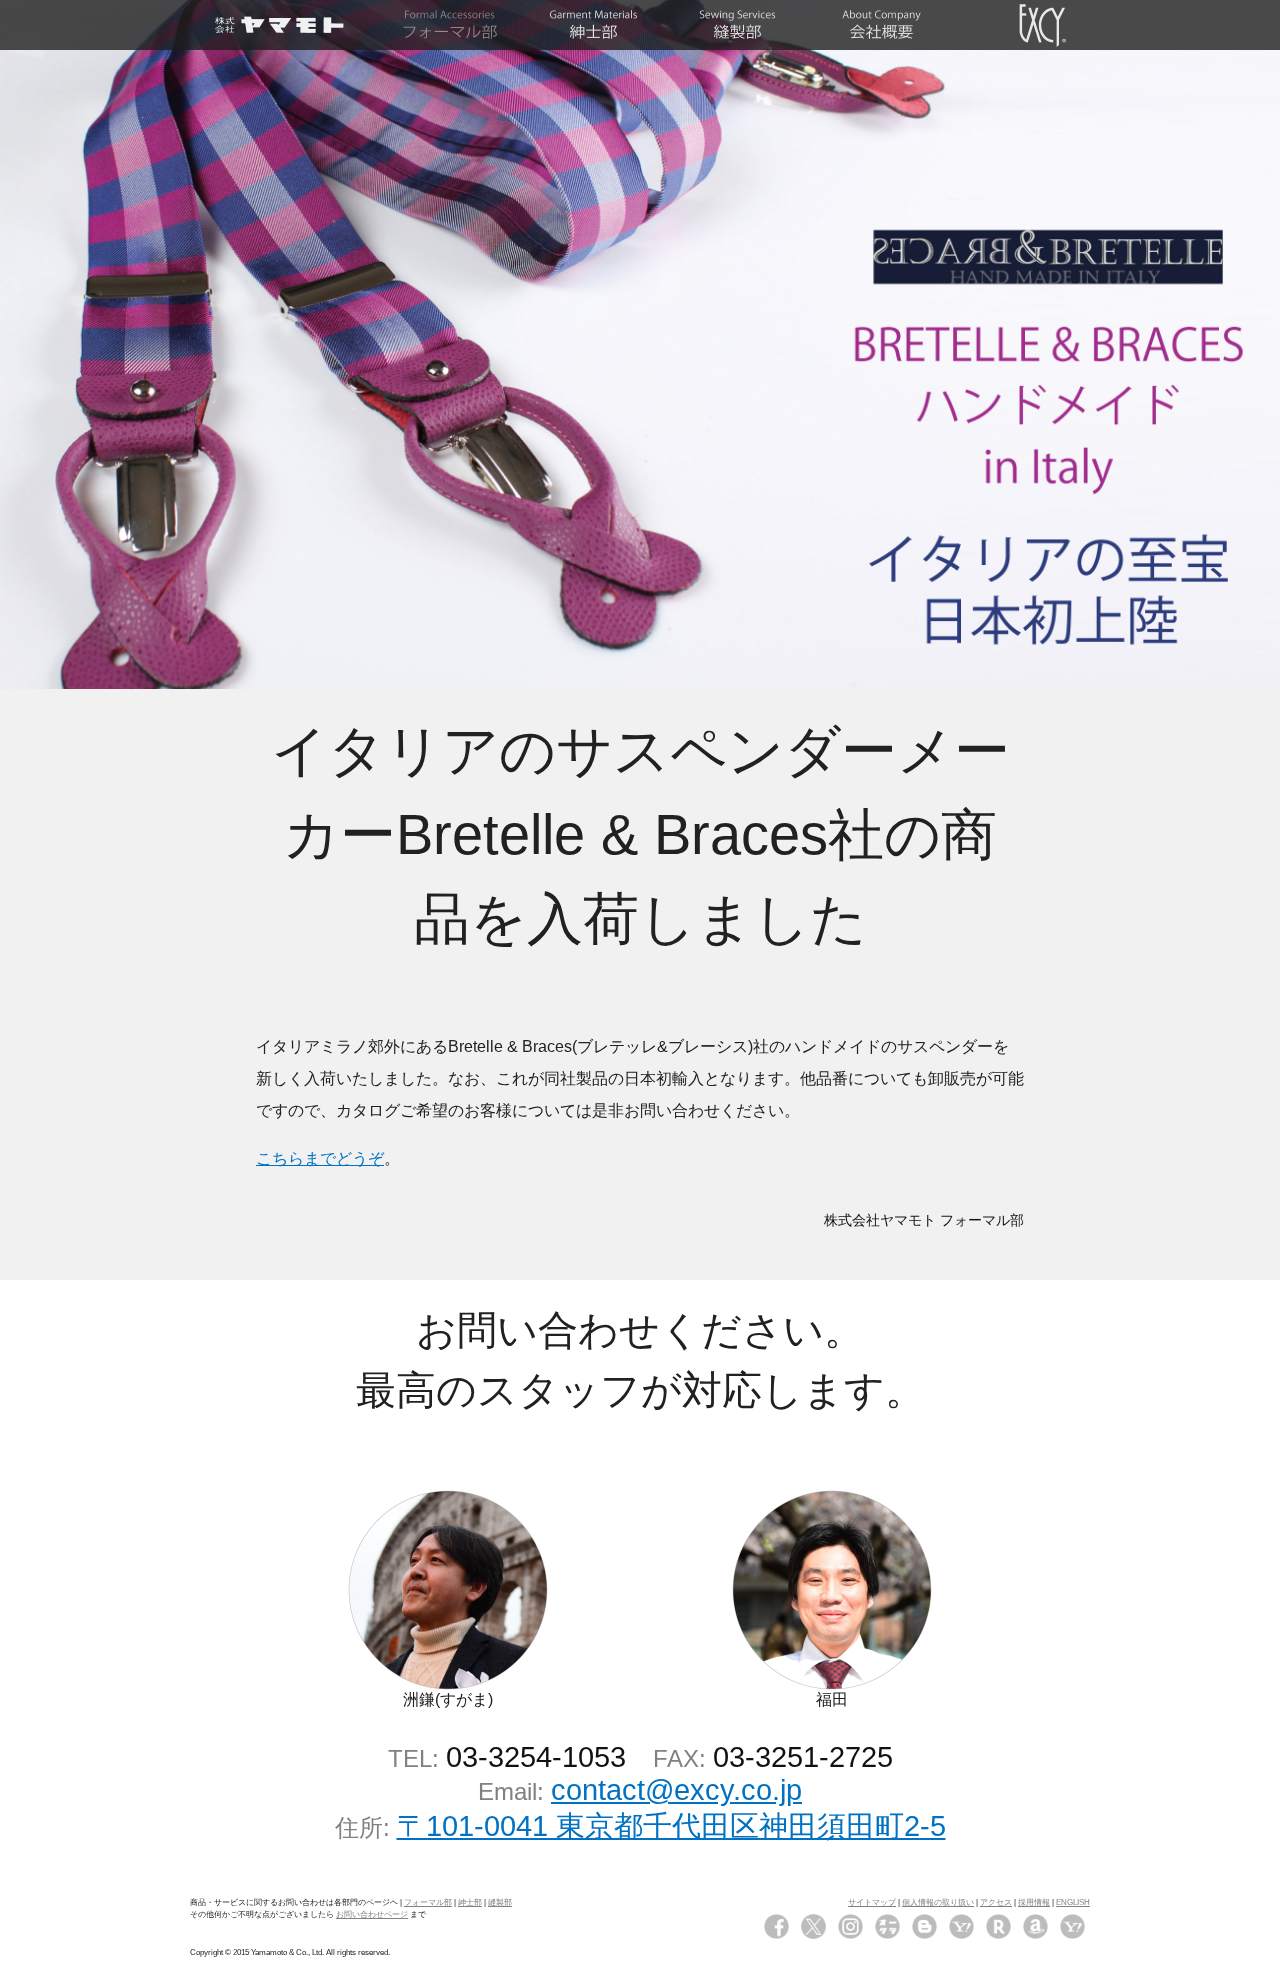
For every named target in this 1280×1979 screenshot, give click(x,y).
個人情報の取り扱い (938, 1902)
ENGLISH (1073, 1902)
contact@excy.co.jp (676, 1790)
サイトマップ (872, 1902)
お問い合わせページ (372, 1914)
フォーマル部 (428, 1902)
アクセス (996, 1902)
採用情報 (1034, 1902)
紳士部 (470, 1902)
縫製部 (500, 1902)
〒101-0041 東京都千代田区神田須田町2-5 (671, 1826)
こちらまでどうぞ (320, 1158)
